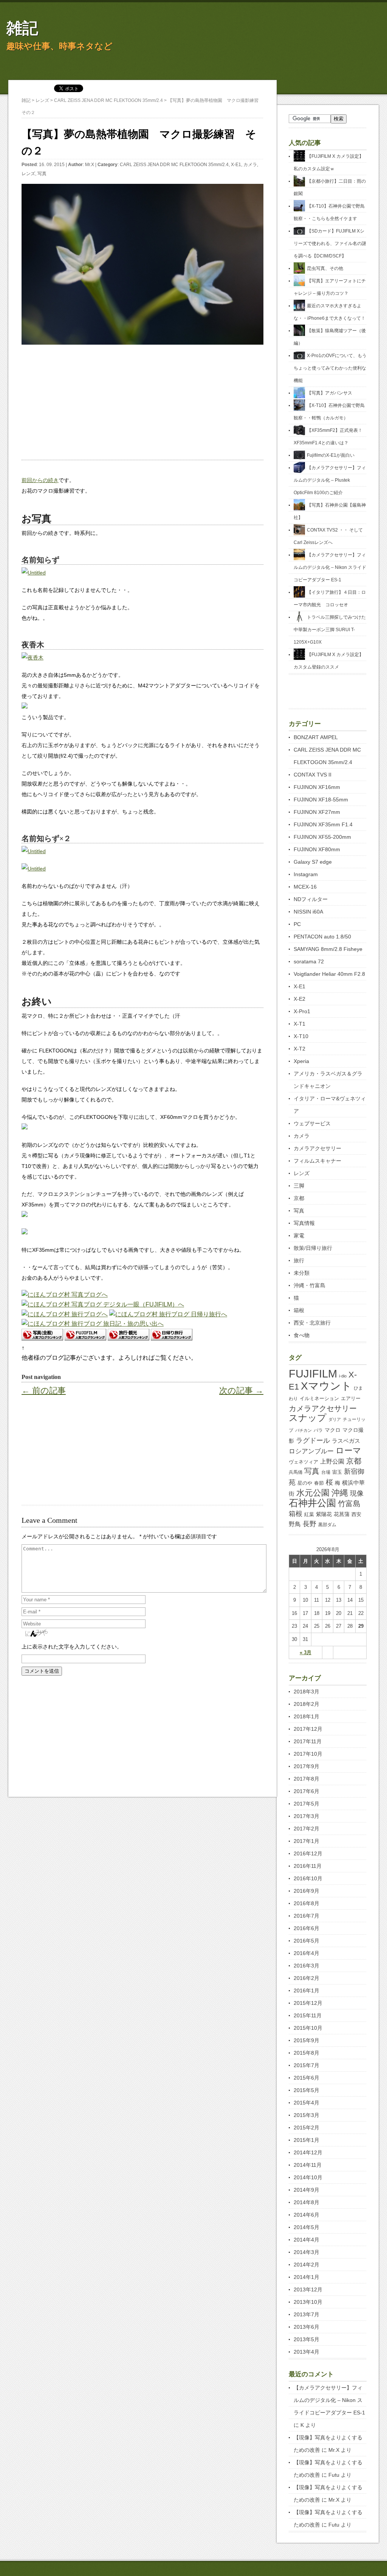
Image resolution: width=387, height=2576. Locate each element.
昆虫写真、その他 (325, 268)
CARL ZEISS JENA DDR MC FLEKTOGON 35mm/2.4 (174, 165)
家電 (299, 1236)
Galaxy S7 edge (313, 862)
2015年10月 (308, 2028)
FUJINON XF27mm (317, 812)
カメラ (250, 165)
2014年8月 (307, 2202)
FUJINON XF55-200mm (322, 837)
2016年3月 (307, 1966)
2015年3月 (307, 2115)
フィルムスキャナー (317, 1161)
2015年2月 (307, 2128)
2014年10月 (308, 2177)
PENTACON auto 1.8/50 (322, 937)
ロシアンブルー (311, 1451)
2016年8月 (307, 1903)
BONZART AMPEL (316, 737)
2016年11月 (308, 1866)
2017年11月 (308, 1741)
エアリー (351, 1398)
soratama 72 (309, 961)
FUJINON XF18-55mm (321, 800)
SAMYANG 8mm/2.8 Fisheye (328, 949)
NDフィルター (311, 899)
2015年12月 (308, 2003)
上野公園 (332, 1461)
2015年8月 (307, 2053)
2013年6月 (307, 2327)
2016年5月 (307, 1941)
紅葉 (309, 1514)
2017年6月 (307, 1791)
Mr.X (90, 165)
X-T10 (301, 1036)
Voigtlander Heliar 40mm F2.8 (329, 974)
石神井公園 (312, 1503)
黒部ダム (327, 1525)
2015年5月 (307, 2090)
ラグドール (313, 1441)
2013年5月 (307, 2339)
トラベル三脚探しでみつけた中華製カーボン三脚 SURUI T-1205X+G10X (330, 630)
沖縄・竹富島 (310, 1285)
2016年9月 (307, 1891)
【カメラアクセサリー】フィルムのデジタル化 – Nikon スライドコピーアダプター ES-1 (330, 567)
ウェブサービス (312, 1123)
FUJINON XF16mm (317, 787)
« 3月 (306, 1652)
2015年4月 (307, 2103)
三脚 (299, 1186)
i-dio (343, 1376)
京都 (299, 1198)
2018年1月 (307, 1716)
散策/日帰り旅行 (313, 1248)
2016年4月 (307, 1953)
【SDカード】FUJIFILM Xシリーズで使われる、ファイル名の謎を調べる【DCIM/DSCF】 (330, 243)
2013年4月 (307, 2352)
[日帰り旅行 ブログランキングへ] (172, 1338)
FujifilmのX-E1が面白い (331, 455)
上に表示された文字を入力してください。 (72, 1647)
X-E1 (236, 165)
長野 (310, 1524)
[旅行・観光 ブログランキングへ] (128, 1338)
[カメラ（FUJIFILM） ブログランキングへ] (85, 1338)
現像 (357, 1493)
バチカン (303, 1430)
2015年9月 (307, 2040)
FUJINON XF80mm (317, 849)
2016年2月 (307, 1978)
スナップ (308, 1418)
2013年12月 (308, 2289)
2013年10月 (308, 2302)
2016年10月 (308, 1878)
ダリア (335, 1419)
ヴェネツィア (303, 1462)
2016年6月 (307, 1928)
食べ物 (302, 1335)
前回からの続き (40, 480)
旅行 (299, 1260)
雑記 (22, 28)
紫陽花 (324, 1514)
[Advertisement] (142, 406)
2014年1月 (307, 2277)
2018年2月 (307, 1704)
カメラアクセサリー (317, 1148)
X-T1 (300, 1024)
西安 (356, 1514)
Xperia (301, 1061)
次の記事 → (241, 1390)
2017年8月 (307, 1779)
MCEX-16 (305, 887)
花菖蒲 (342, 1514)
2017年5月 (307, 1804)
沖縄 (340, 1493)
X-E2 (300, 999)
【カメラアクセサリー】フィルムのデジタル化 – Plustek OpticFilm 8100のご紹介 (330, 480)
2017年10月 (308, 1754)
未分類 (302, 1273)
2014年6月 (307, 2215)
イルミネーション (319, 1398)
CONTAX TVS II (313, 775)
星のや (305, 1483)
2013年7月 (307, 2314)
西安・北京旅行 (312, 1323)
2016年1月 (307, 1991)
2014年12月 (308, 2152)
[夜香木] (33, 658)
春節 (319, 1483)
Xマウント (326, 1386)
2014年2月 (307, 2265)
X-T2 (300, 1049)
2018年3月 (307, 1692)
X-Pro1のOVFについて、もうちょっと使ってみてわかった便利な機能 (330, 368)
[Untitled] (34, 573)
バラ (318, 1430)
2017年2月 (307, 1829)
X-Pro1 (302, 1011)
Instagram (306, 874)
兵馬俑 (296, 1472)
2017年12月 (308, 1729)
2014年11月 (308, 2165)
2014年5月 (307, 2227)
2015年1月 (307, 2140)
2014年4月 (307, 2240)
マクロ (333, 1430)
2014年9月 (307, 2190)
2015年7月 (307, 2065)
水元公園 (313, 1493)
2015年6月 (307, 2078)
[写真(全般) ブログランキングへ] (42, 1338)
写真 (42, 174)
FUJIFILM (313, 1374)
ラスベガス (346, 1441)
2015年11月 (308, 2015)
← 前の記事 (44, 1390)
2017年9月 (307, 1766)
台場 (326, 1472)
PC (297, 924)
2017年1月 (307, 1841)
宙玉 (337, 1472)
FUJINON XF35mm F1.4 (323, 824)
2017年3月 (307, 1816)
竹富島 (349, 1504)
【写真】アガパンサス (330, 393)
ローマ (348, 1451)
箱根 (299, 1310)
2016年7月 (307, 1916)
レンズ (28, 174)
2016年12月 (308, 1853)
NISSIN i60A (308, 912)
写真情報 (304, 1223)
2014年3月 (307, 2252)
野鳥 (295, 1524)
